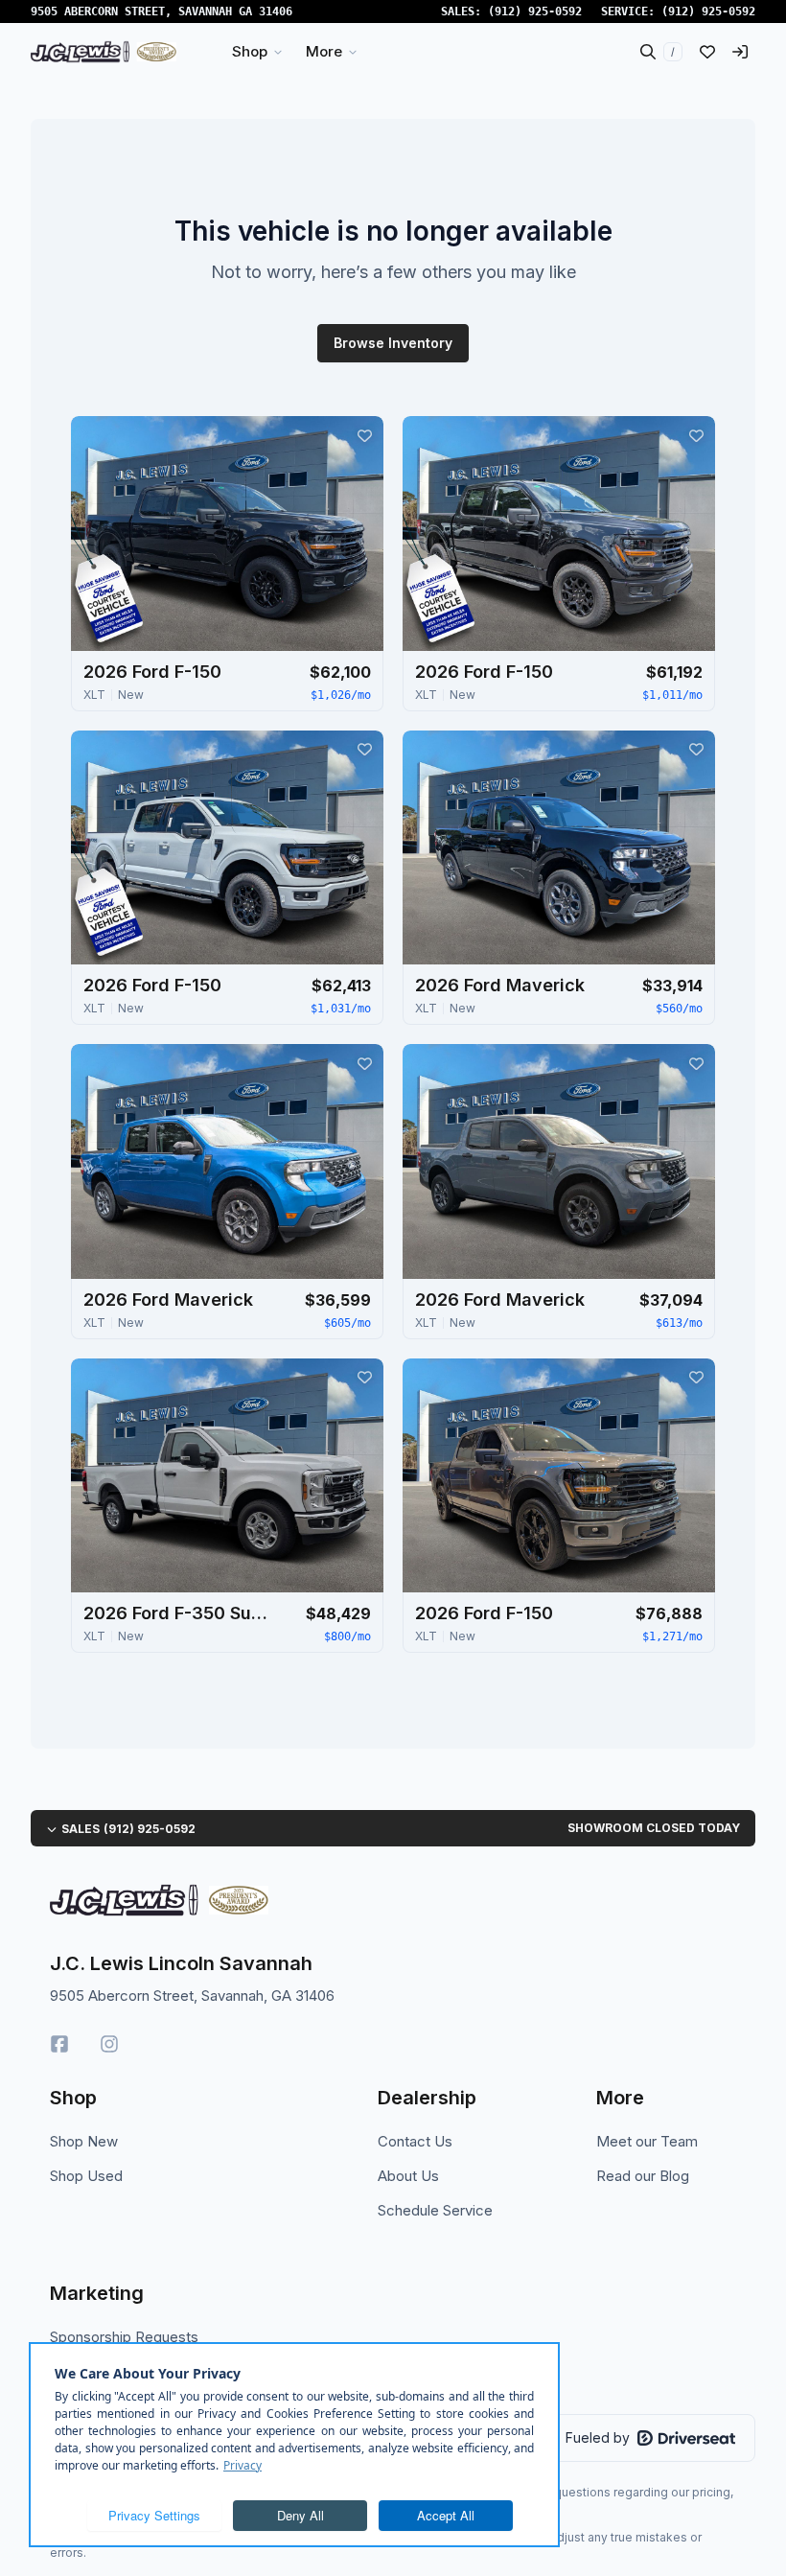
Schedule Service (435, 2210)
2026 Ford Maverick (500, 985)
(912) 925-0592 (535, 12)
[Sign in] (740, 52)
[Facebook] (59, 2044)
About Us (408, 2176)
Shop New (84, 2141)
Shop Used (86, 2176)
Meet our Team (647, 2141)
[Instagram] (109, 2044)
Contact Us (415, 2141)
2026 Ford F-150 (152, 672)
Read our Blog (643, 2176)
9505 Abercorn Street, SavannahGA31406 (162, 12)
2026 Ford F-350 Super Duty (179, 1613)
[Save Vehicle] (364, 435)
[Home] (104, 52)
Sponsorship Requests (124, 2337)
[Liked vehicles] (707, 52)
